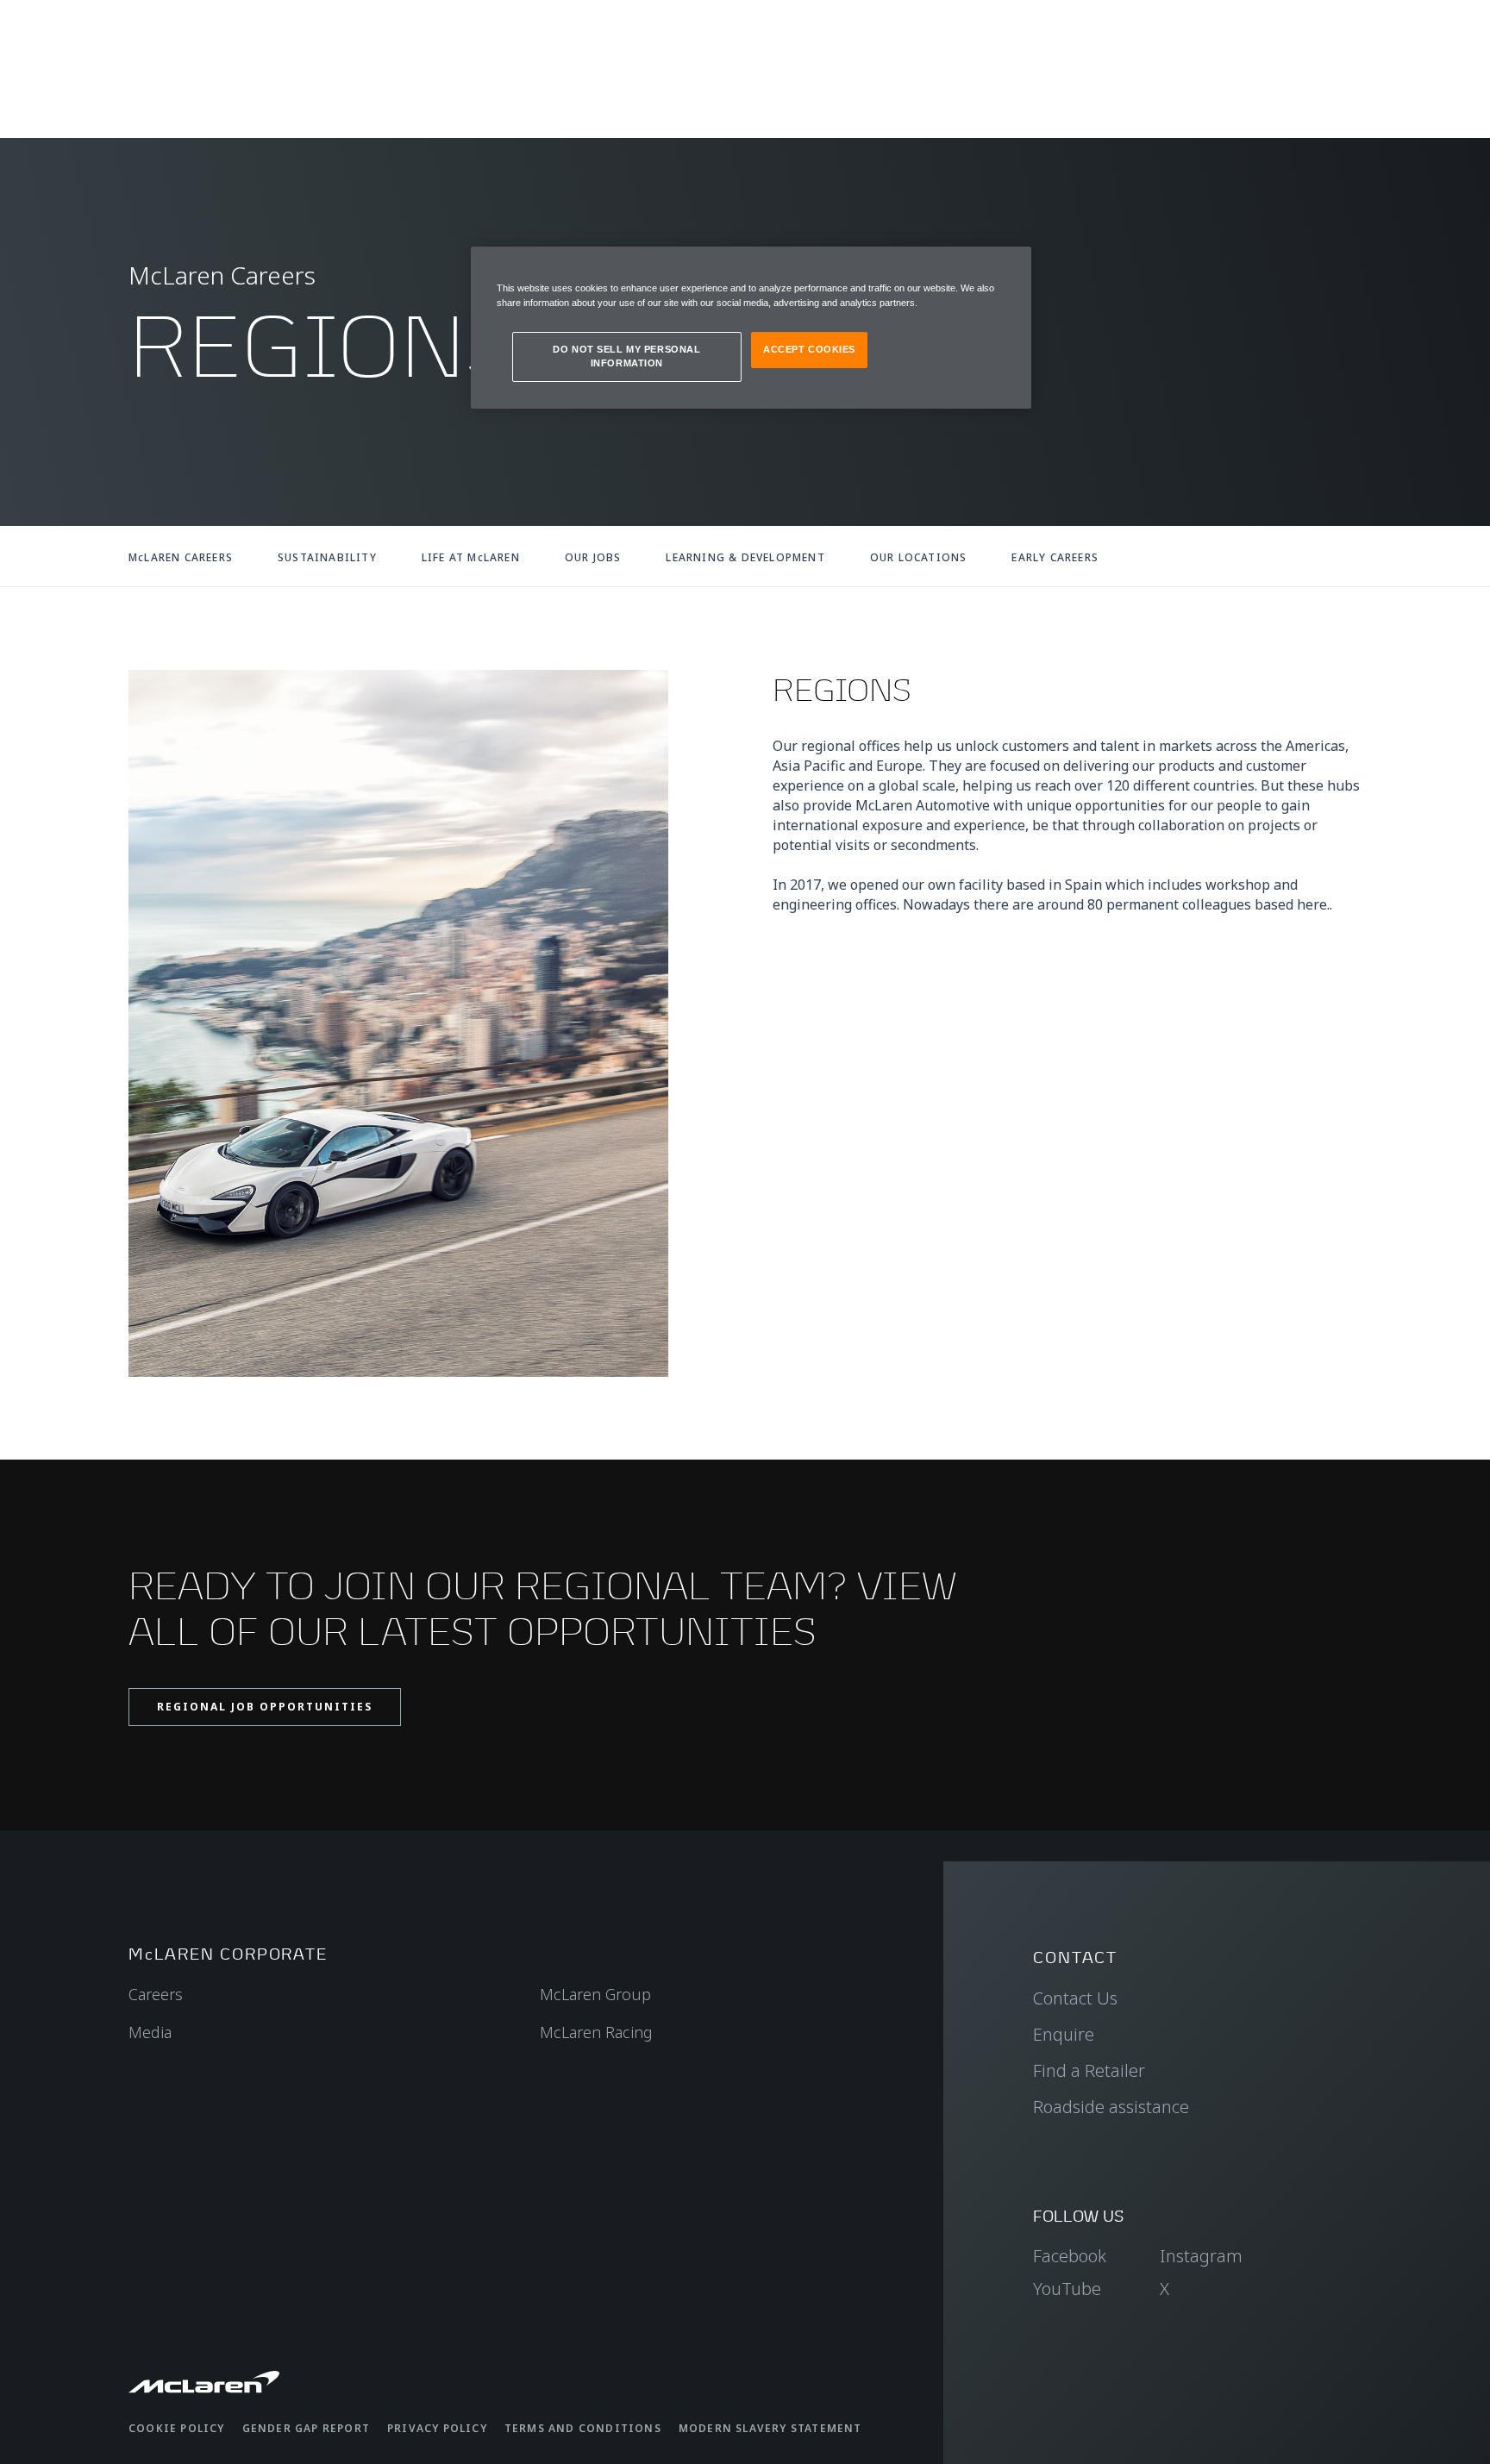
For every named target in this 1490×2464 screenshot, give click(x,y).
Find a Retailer (1089, 2070)
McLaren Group (595, 1994)
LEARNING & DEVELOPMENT (745, 557)
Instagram (1201, 2256)
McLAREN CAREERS (181, 557)
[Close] (1007, 267)
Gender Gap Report (306, 2428)
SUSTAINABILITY (327, 557)
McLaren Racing (596, 2032)
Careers (156, 1994)
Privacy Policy (437, 2428)
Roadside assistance (1111, 2107)
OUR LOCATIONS (919, 557)
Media (150, 2032)
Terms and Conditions (583, 2428)
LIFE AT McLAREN (471, 557)
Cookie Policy (177, 2428)
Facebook (1070, 2256)
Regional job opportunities (265, 1707)
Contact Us (1075, 1998)
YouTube (1067, 2289)
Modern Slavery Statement (770, 2428)
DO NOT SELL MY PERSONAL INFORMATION (626, 356)
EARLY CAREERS (1055, 557)
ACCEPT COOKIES (809, 349)
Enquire (1064, 2034)
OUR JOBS (593, 557)
